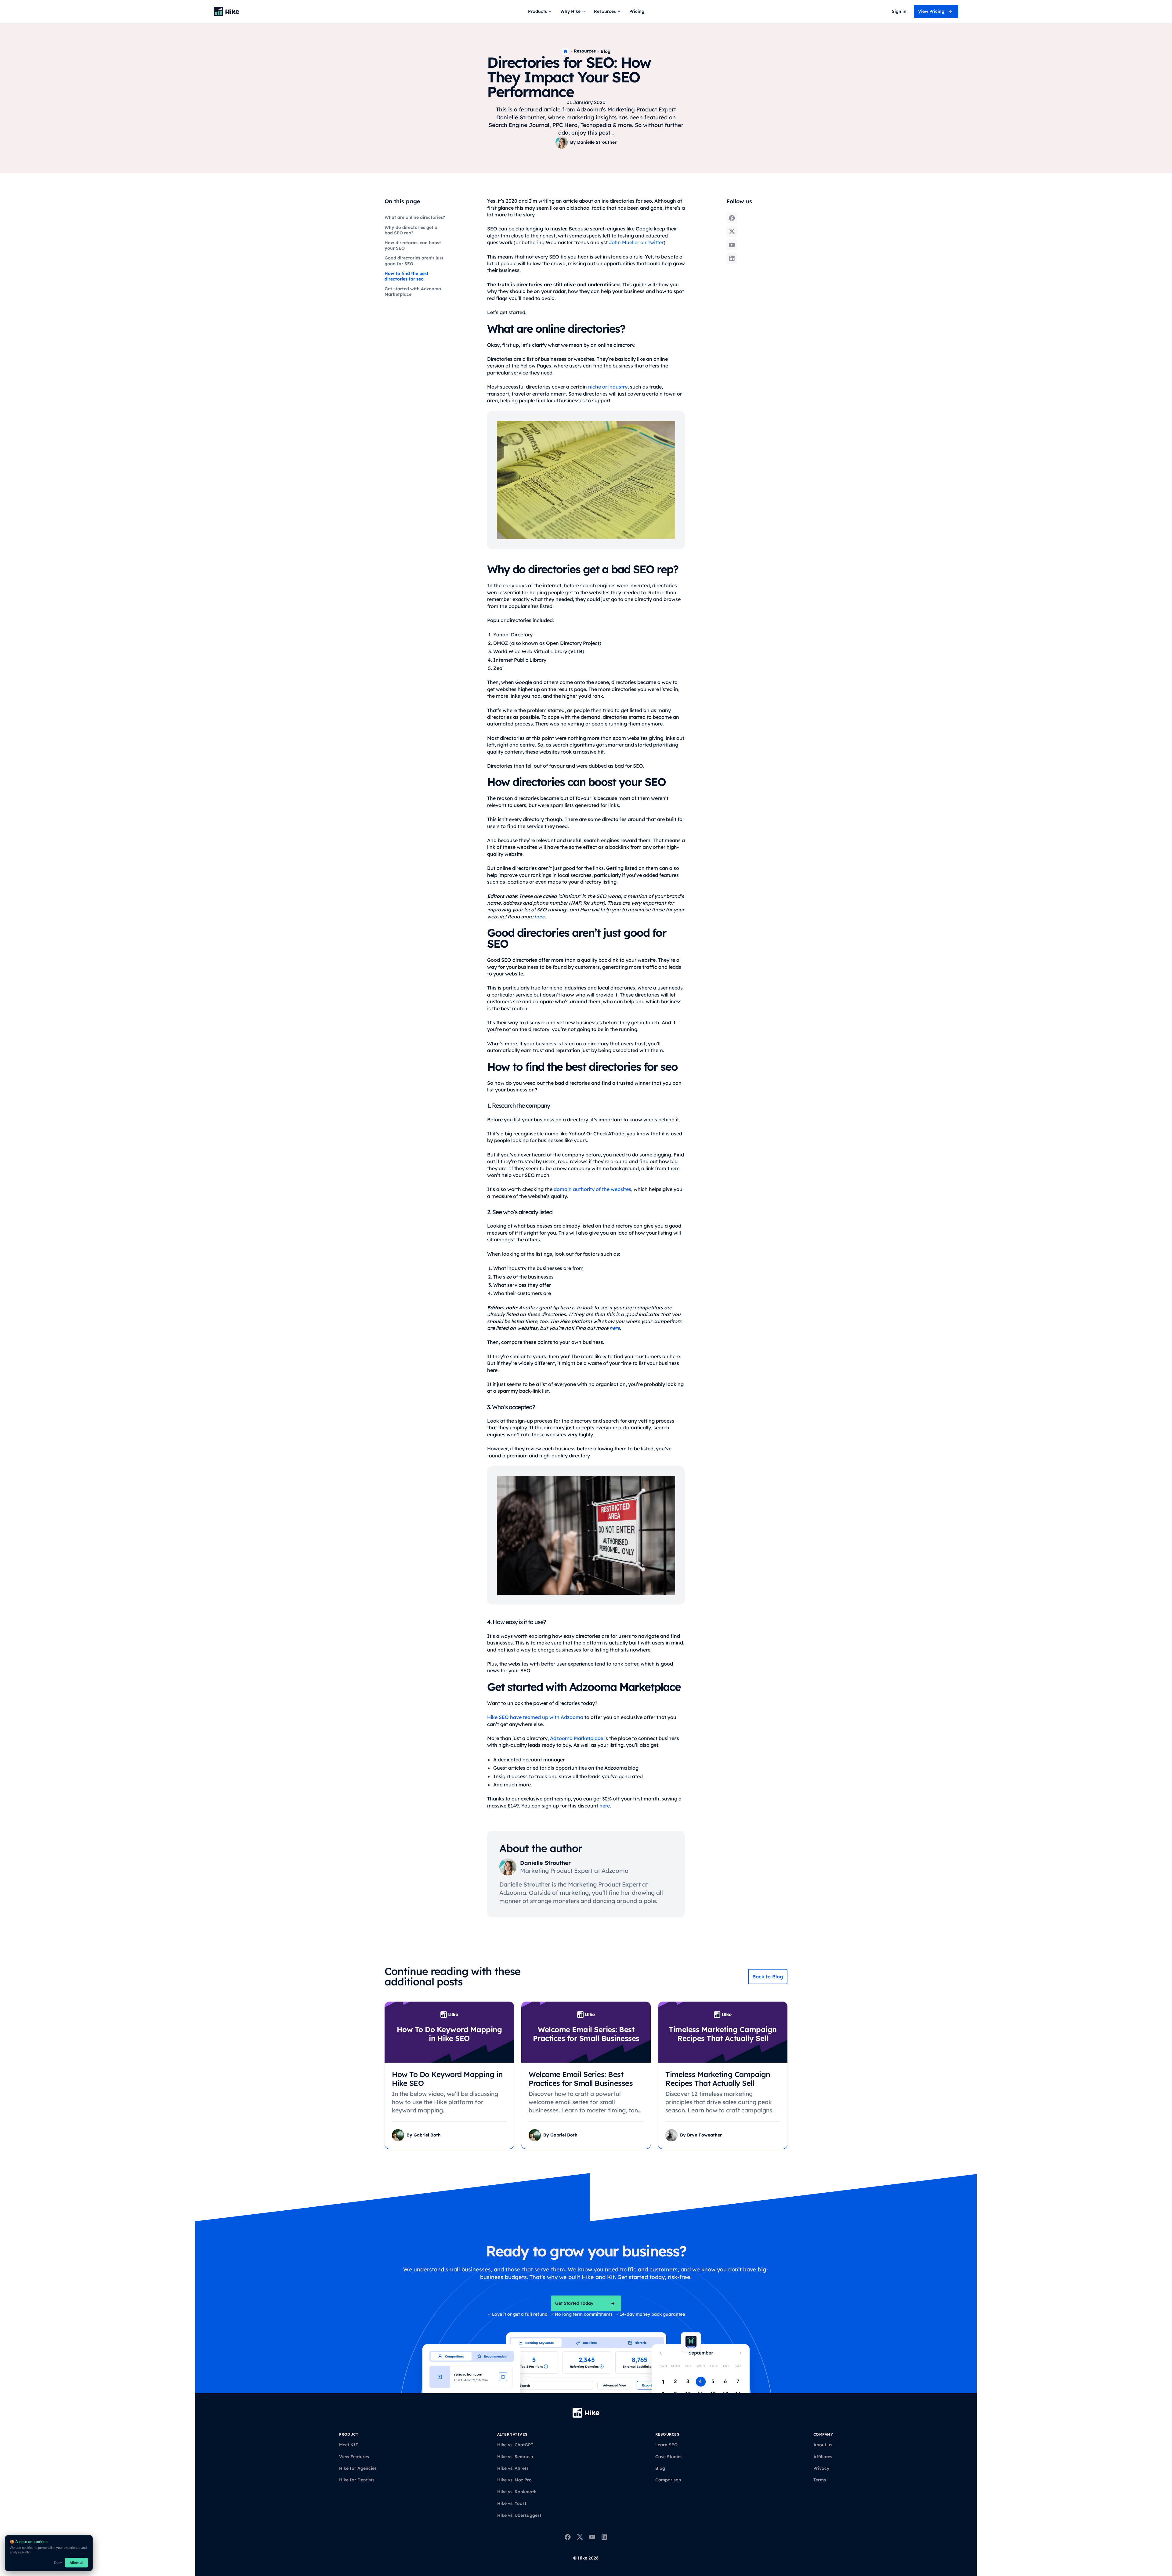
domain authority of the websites (592, 1189)
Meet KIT (349, 2445)
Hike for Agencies (358, 2468)
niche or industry (608, 387)
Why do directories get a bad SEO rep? (411, 230)
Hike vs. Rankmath (517, 2492)
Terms (820, 2480)
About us (823, 2445)
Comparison (668, 2480)
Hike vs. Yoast (512, 2503)
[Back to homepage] (226, 12)
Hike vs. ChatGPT (515, 2445)
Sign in (899, 11)
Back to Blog (768, 1977)
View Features (354, 2457)
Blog (606, 51)
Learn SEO (666, 2445)
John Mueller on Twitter (636, 242)
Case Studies (669, 2457)
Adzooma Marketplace (577, 1738)
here (605, 1806)
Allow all (76, 2563)
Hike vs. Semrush (515, 2457)
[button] (541, 12)
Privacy (821, 2468)
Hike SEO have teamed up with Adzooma (535, 1717)
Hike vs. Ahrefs (513, 2468)
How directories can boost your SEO (413, 245)
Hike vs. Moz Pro (514, 2480)
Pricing (637, 11)
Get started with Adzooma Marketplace (413, 291)
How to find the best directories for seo (407, 276)
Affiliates (823, 2457)
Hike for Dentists (357, 2480)
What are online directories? (415, 217)
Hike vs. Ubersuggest (519, 2515)
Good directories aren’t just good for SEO (414, 261)
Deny (58, 2563)
